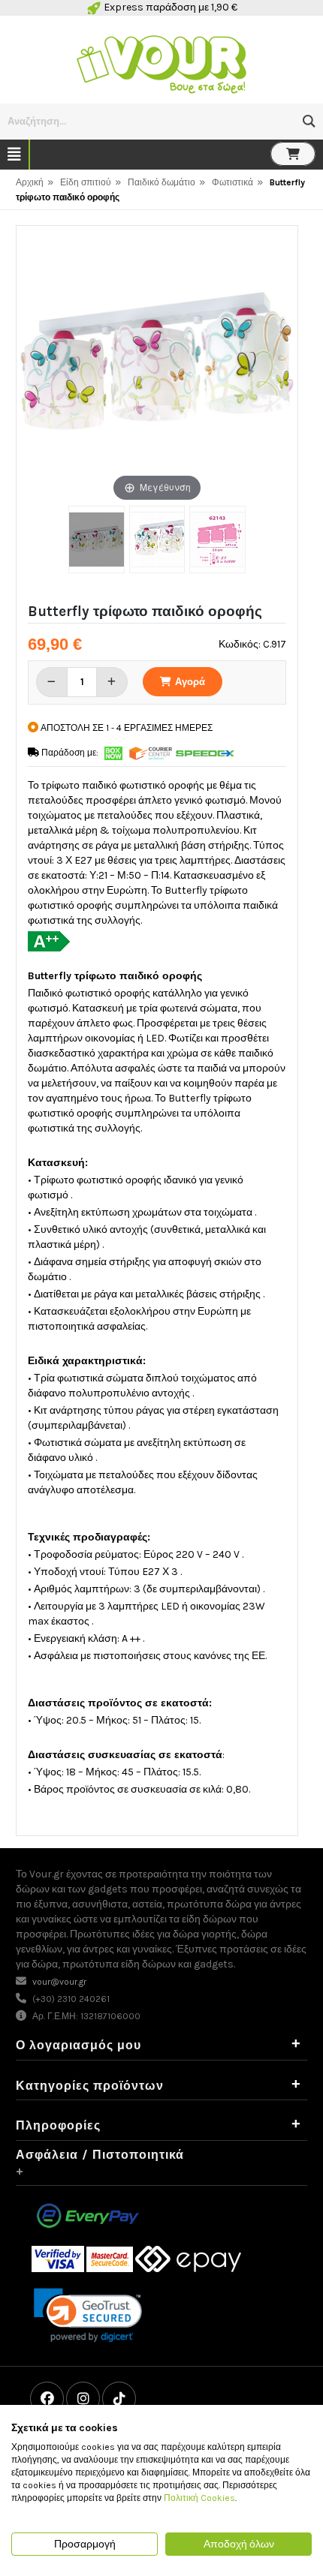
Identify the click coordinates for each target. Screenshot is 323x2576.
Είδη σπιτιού (86, 182)
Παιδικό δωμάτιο (161, 182)
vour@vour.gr (59, 1982)
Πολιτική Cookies (199, 2498)
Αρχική (30, 182)
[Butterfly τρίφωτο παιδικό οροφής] (97, 540)
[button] (309, 121)
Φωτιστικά (232, 182)
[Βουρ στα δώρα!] (161, 63)
